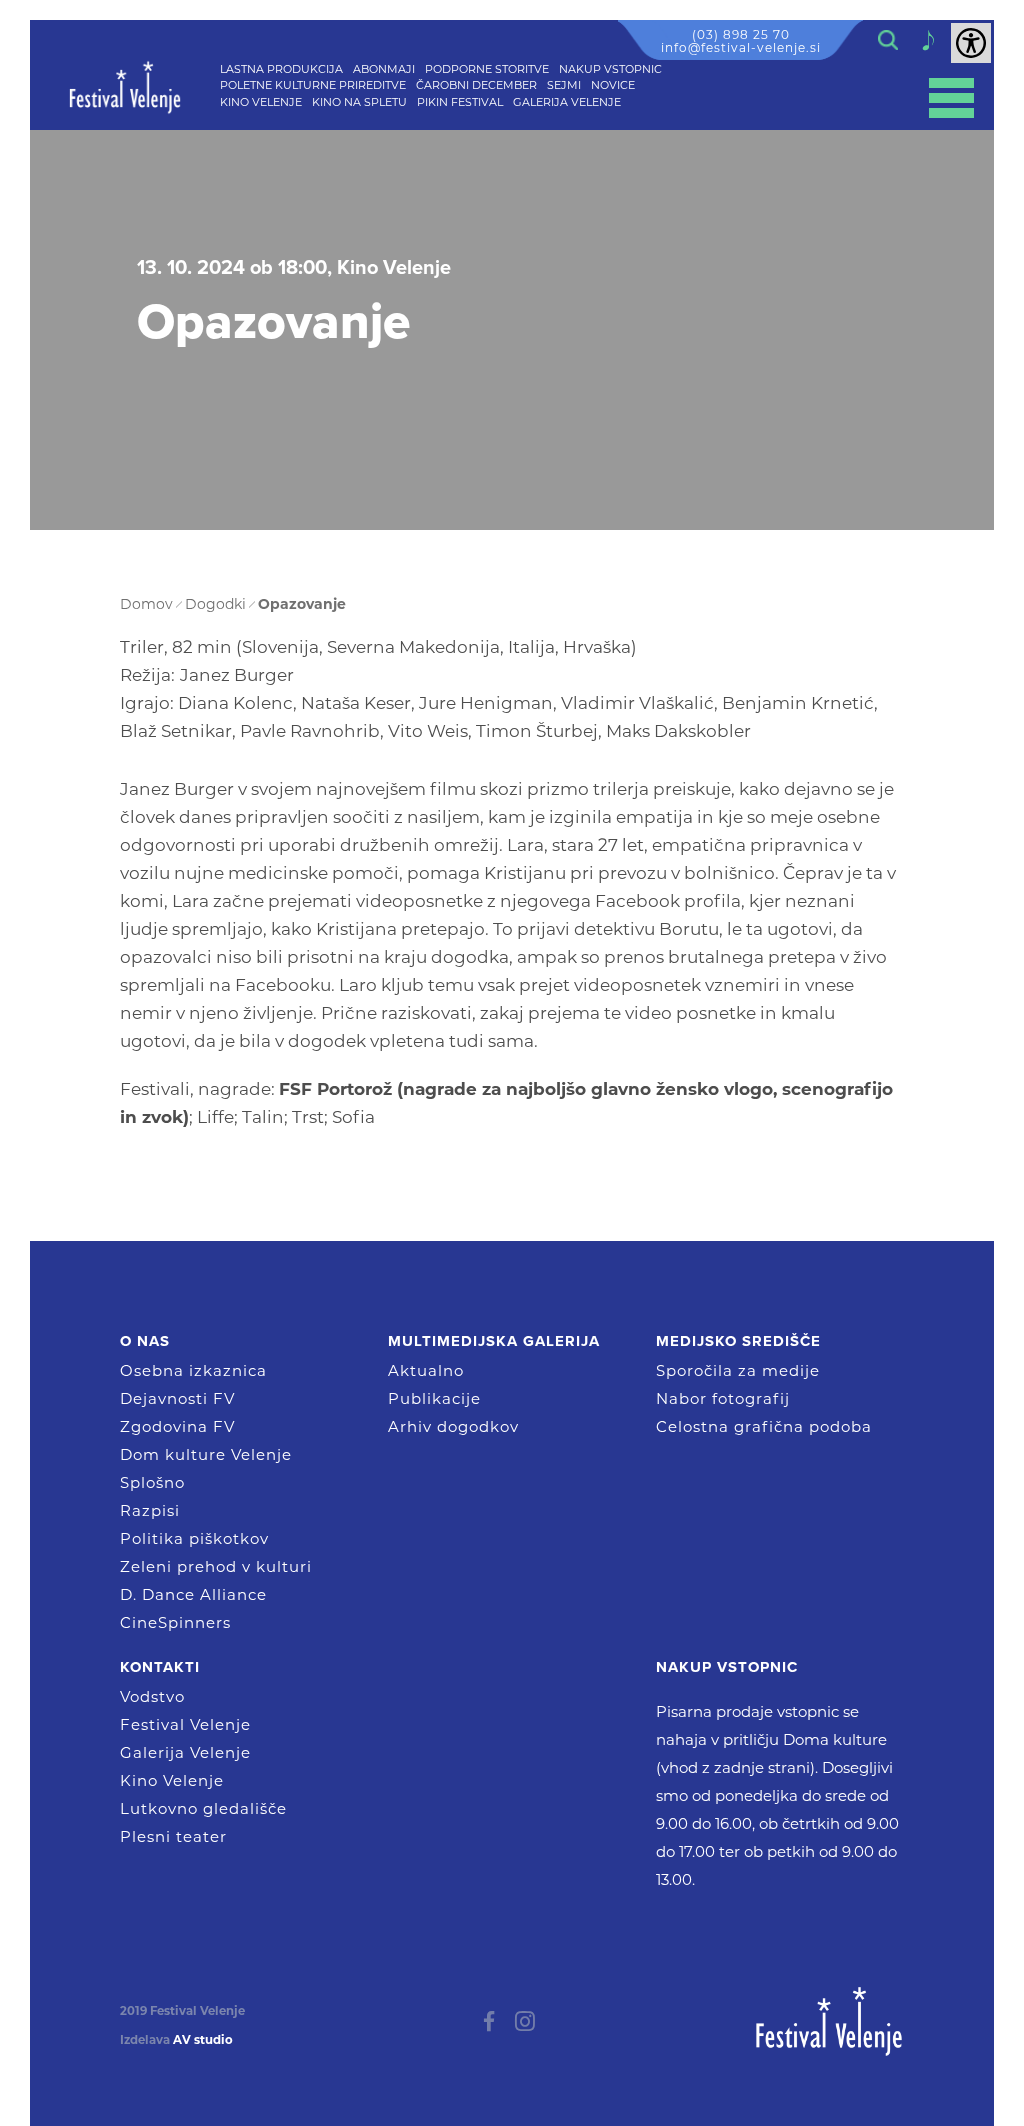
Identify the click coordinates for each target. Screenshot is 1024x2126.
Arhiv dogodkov (453, 1426)
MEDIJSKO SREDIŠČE (738, 1341)
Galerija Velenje (185, 1752)
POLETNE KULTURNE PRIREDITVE (313, 85)
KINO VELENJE (261, 102)
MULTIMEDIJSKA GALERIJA (494, 1341)
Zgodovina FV (177, 1426)
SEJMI (564, 85)
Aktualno (426, 1370)
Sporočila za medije (738, 1370)
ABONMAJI (384, 69)
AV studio (203, 2040)
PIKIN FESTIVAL (460, 102)
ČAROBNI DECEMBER (476, 85)
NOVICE (613, 85)
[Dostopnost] (971, 43)
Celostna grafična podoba (764, 1426)
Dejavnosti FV (177, 1398)
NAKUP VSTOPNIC (610, 69)
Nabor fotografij (723, 1398)
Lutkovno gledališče (203, 1808)
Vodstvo (152, 1696)
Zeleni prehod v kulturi (216, 1566)
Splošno (152, 1482)
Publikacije (434, 1398)
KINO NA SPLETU (359, 102)
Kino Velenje (172, 1780)
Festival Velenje (185, 1724)
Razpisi (150, 1510)
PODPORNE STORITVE (487, 69)
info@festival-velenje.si (741, 47)
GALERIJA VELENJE (567, 102)
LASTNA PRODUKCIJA (281, 69)
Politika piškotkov (194, 1538)
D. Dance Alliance (193, 1594)
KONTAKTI (160, 1667)
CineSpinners (175, 1622)
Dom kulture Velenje (206, 1454)
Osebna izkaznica (193, 1370)
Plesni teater (173, 1836)
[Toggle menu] (951, 97)
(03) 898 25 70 (741, 34)
